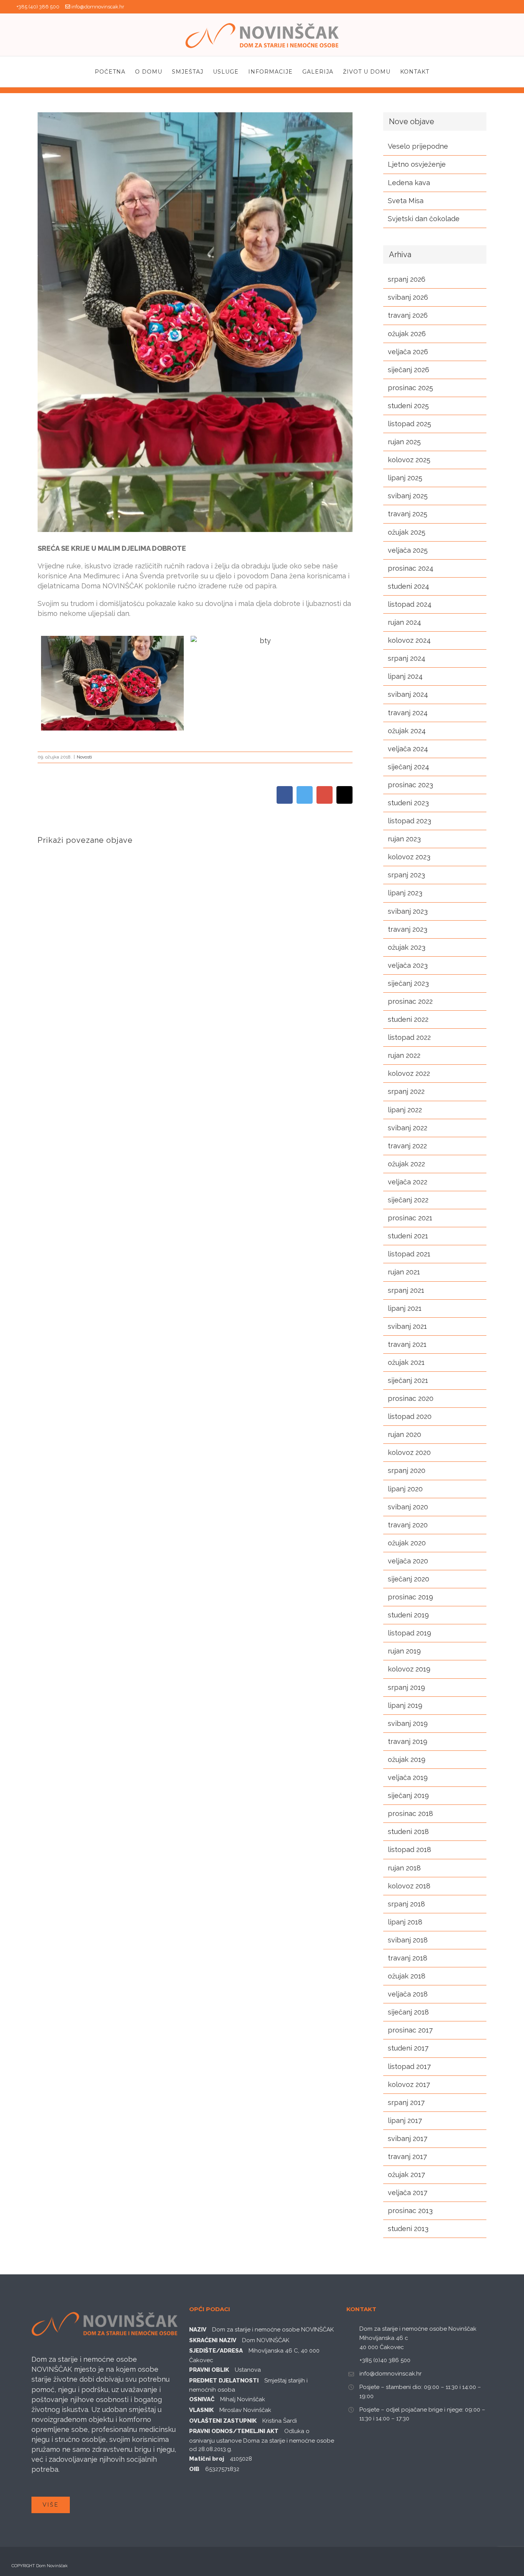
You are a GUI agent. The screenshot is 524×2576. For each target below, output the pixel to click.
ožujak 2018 (407, 1976)
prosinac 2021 (410, 1218)
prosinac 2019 (410, 1597)
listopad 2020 (410, 1416)
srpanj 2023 (406, 875)
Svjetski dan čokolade (424, 219)
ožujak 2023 (407, 947)
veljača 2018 (408, 1994)
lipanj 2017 (405, 2120)
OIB (194, 2469)
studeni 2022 (408, 1019)
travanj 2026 (408, 315)
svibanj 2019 (408, 1723)
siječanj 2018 (408, 2012)
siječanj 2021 (408, 1380)
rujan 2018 (404, 1868)
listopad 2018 (409, 1849)
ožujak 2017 (406, 2175)
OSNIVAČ (202, 2399)
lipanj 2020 (405, 1489)
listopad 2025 (409, 424)
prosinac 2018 (410, 1813)
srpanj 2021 (406, 1290)
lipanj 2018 (405, 1922)
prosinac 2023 (410, 785)
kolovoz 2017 (409, 2084)
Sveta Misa (406, 201)
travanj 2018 (408, 1958)
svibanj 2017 (408, 2138)
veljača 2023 (408, 965)
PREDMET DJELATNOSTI (224, 2381)
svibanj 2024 (408, 694)
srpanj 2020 (407, 1470)
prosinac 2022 (410, 1001)
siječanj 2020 (409, 1579)
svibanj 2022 (408, 1128)
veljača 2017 (408, 2193)
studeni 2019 (408, 1615)
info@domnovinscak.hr (98, 7)
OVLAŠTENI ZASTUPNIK (223, 2421)
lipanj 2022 (405, 1110)
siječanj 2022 (408, 1200)
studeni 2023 (408, 803)
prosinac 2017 (410, 2030)
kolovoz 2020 (409, 1452)
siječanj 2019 (408, 1795)
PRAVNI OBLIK (209, 2370)
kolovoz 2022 (409, 1073)
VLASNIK (201, 2410)
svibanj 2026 (408, 297)
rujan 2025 (404, 442)
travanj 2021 (407, 1344)
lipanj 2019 (405, 1705)
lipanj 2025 (405, 478)
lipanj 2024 (405, 676)
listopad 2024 (410, 604)
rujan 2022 (404, 1055)
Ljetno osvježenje (417, 164)
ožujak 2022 (406, 1164)
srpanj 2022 (406, 1091)
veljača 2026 (408, 352)
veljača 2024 (408, 749)
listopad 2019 (409, 1633)
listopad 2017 (409, 2066)
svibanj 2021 (407, 1326)
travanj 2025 (408, 514)
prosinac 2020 (411, 1398)
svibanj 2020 (408, 1507)
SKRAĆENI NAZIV (213, 2340)
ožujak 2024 (407, 731)
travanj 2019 (408, 1741)
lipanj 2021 (405, 1308)
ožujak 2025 (407, 532)
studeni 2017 (408, 2048)
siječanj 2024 (409, 767)
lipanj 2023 (405, 893)
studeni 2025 (408, 406)
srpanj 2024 (407, 658)
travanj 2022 (407, 1146)
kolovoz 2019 (409, 1669)
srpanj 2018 (406, 1904)
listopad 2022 (409, 1037)
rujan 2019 (404, 1651)
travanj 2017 (407, 2157)
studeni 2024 (409, 586)
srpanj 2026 (407, 279)
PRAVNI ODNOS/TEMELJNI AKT (234, 2431)
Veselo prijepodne (418, 146)
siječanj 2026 (409, 370)
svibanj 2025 (408, 496)
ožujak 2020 (407, 1543)
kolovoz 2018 (409, 1886)
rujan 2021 (404, 1272)
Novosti (84, 757)
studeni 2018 (408, 1831)
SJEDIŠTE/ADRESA (216, 2351)
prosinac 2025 (410, 388)
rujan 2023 (404, 839)
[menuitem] (115, 72)
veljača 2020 (408, 1561)
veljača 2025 (408, 550)
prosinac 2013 (410, 2211)
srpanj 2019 (406, 1687)
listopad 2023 (409, 821)
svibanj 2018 (408, 1940)
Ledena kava (409, 183)
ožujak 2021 (406, 1362)
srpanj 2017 (406, 2102)
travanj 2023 (408, 929)
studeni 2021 (408, 1236)
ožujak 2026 (407, 334)
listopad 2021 (409, 1254)
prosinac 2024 (411, 568)
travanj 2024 (408, 713)
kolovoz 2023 (409, 857)
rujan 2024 (405, 622)
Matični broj (207, 2459)
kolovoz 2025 (409, 460)
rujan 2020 (405, 1434)
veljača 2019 (408, 1777)
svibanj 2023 (408, 911)
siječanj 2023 (408, 983)
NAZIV (198, 2330)
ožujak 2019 (407, 1759)
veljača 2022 (408, 1182)
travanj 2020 (408, 1525)
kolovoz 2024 (409, 640)
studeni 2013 (408, 2229)
